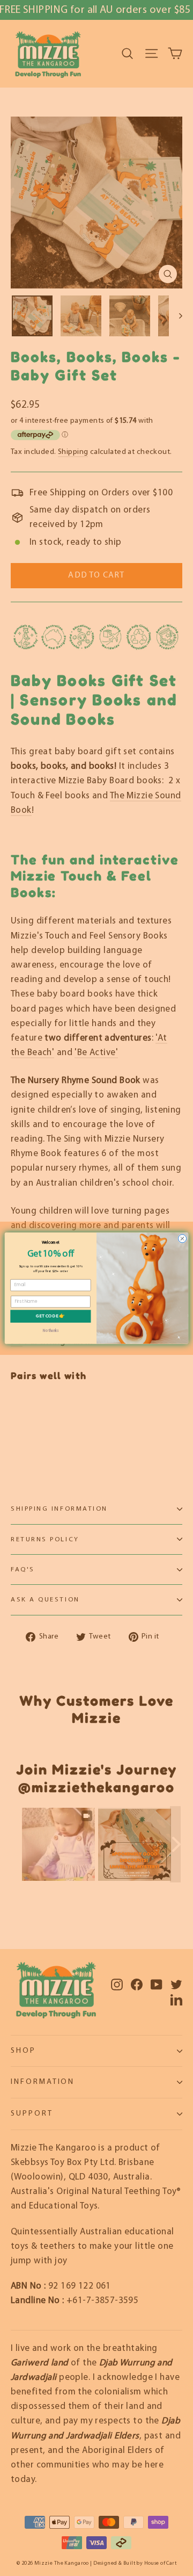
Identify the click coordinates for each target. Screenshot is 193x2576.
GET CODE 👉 (50, 1316)
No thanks (51, 1330)
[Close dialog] (182, 1238)
